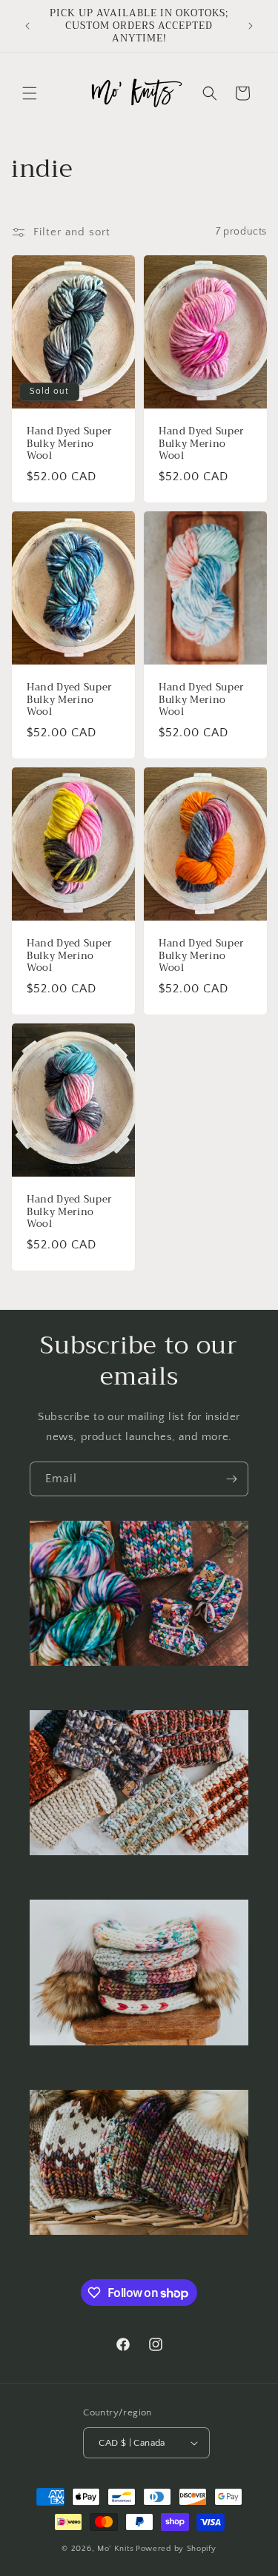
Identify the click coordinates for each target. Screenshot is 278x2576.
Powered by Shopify (176, 2549)
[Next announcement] (251, 26)
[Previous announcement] (27, 26)
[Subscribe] (231, 1479)
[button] (30, 93)
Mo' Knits (115, 2549)
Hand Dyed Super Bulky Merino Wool (69, 443)
